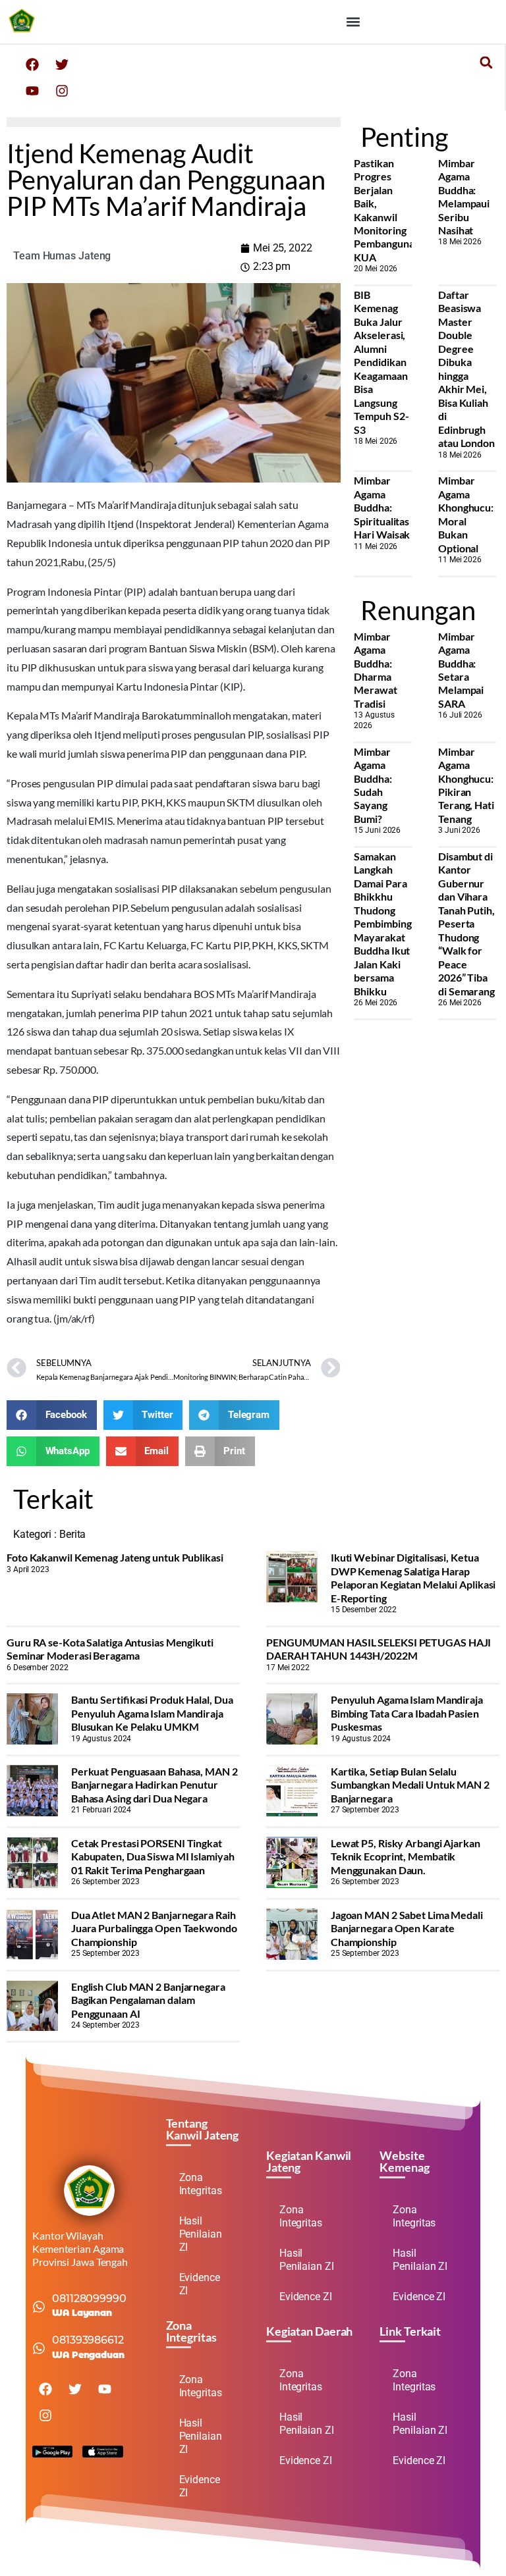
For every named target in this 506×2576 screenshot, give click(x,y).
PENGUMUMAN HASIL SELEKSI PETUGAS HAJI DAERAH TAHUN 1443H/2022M (379, 1649)
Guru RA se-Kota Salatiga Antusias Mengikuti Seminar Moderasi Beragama (110, 1649)
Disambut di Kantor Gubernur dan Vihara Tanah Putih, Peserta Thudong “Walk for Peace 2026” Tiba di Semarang (466, 924)
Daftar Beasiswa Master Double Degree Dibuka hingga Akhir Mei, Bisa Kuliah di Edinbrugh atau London (466, 369)
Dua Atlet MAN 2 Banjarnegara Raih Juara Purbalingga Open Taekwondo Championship (154, 1928)
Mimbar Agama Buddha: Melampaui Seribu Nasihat (464, 197)
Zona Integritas (201, 2184)
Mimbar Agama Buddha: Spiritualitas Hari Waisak (382, 507)
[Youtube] (32, 91)
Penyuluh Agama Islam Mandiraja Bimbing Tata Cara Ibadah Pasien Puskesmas (407, 1713)
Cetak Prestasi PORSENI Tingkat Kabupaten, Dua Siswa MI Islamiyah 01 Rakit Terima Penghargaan (153, 1856)
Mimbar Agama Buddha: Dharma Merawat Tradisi (375, 670)
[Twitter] (62, 65)
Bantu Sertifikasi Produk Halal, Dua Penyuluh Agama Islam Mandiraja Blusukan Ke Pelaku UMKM (152, 1713)
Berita (72, 1534)
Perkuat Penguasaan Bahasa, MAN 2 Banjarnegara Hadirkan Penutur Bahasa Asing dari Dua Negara (155, 1785)
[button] (353, 21)
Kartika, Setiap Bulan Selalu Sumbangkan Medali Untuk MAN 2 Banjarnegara (410, 1785)
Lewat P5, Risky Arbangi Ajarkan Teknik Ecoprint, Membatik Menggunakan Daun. (406, 1856)
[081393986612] (39, 2348)
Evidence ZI (200, 2284)
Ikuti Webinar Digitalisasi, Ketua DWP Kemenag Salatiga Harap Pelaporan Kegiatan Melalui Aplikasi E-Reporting (413, 1577)
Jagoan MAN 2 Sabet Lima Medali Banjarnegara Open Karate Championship (407, 1928)
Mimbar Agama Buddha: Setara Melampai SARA (461, 670)
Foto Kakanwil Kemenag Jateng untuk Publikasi (115, 1557)
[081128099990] (39, 2307)
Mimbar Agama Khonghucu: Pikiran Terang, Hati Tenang (466, 785)
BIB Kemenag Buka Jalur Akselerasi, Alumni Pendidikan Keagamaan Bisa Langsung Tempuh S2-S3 (381, 362)
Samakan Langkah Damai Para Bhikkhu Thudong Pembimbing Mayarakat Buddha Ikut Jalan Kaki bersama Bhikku (382, 924)
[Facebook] (32, 65)
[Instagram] (62, 91)
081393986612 (88, 2340)
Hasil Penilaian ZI (201, 2234)
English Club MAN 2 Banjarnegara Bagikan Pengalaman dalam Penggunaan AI (148, 2000)
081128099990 (89, 2299)
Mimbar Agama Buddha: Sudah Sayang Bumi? (373, 785)
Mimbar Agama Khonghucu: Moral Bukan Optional (466, 514)
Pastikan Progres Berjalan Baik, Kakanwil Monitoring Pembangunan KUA (387, 210)
